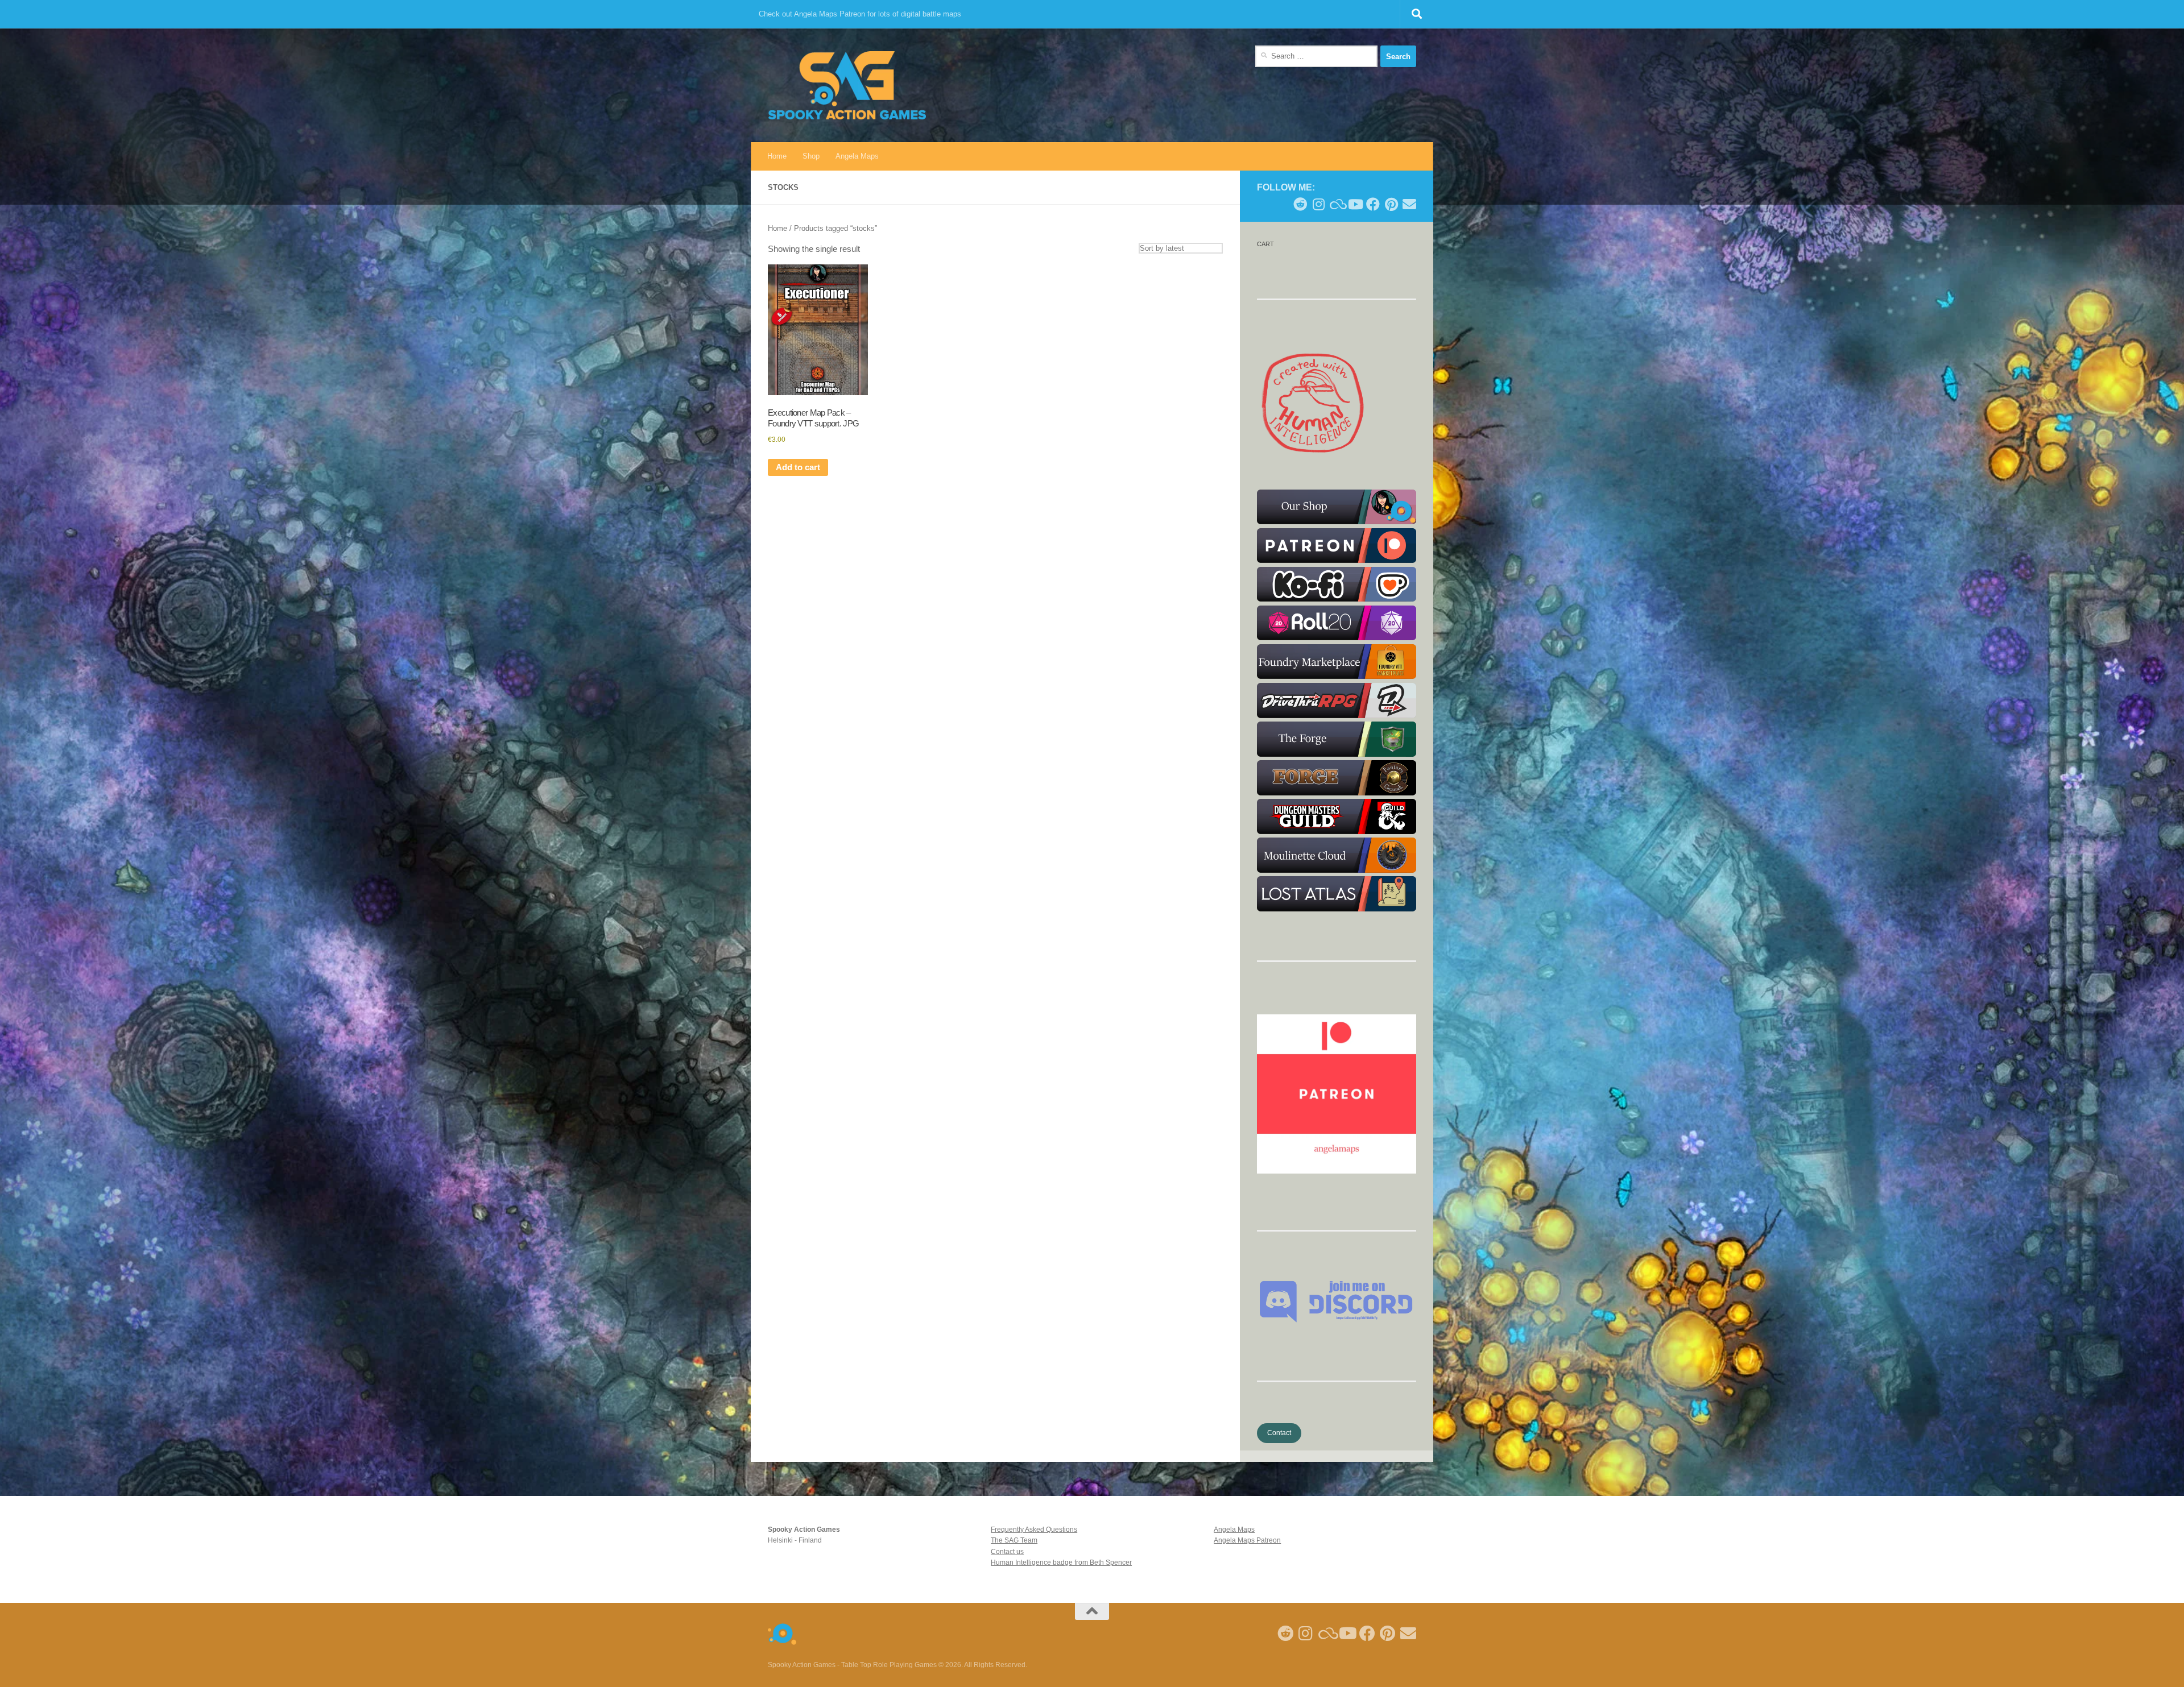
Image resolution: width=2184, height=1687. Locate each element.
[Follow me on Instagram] (1318, 204)
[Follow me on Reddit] (1300, 204)
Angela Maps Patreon (1247, 1540)
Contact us (1007, 1552)
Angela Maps (857, 156)
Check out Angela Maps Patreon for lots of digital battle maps (860, 14)
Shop (811, 156)
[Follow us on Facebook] (1373, 204)
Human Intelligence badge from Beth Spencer (1061, 1562)
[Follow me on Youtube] (1355, 204)
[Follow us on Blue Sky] (1337, 204)
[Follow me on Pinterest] (1391, 204)
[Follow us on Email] (1409, 204)
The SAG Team (1014, 1540)
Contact (1279, 1433)
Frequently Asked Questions (1034, 1530)
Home (777, 156)
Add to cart (798, 467)
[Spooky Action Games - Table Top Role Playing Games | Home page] (847, 85)
